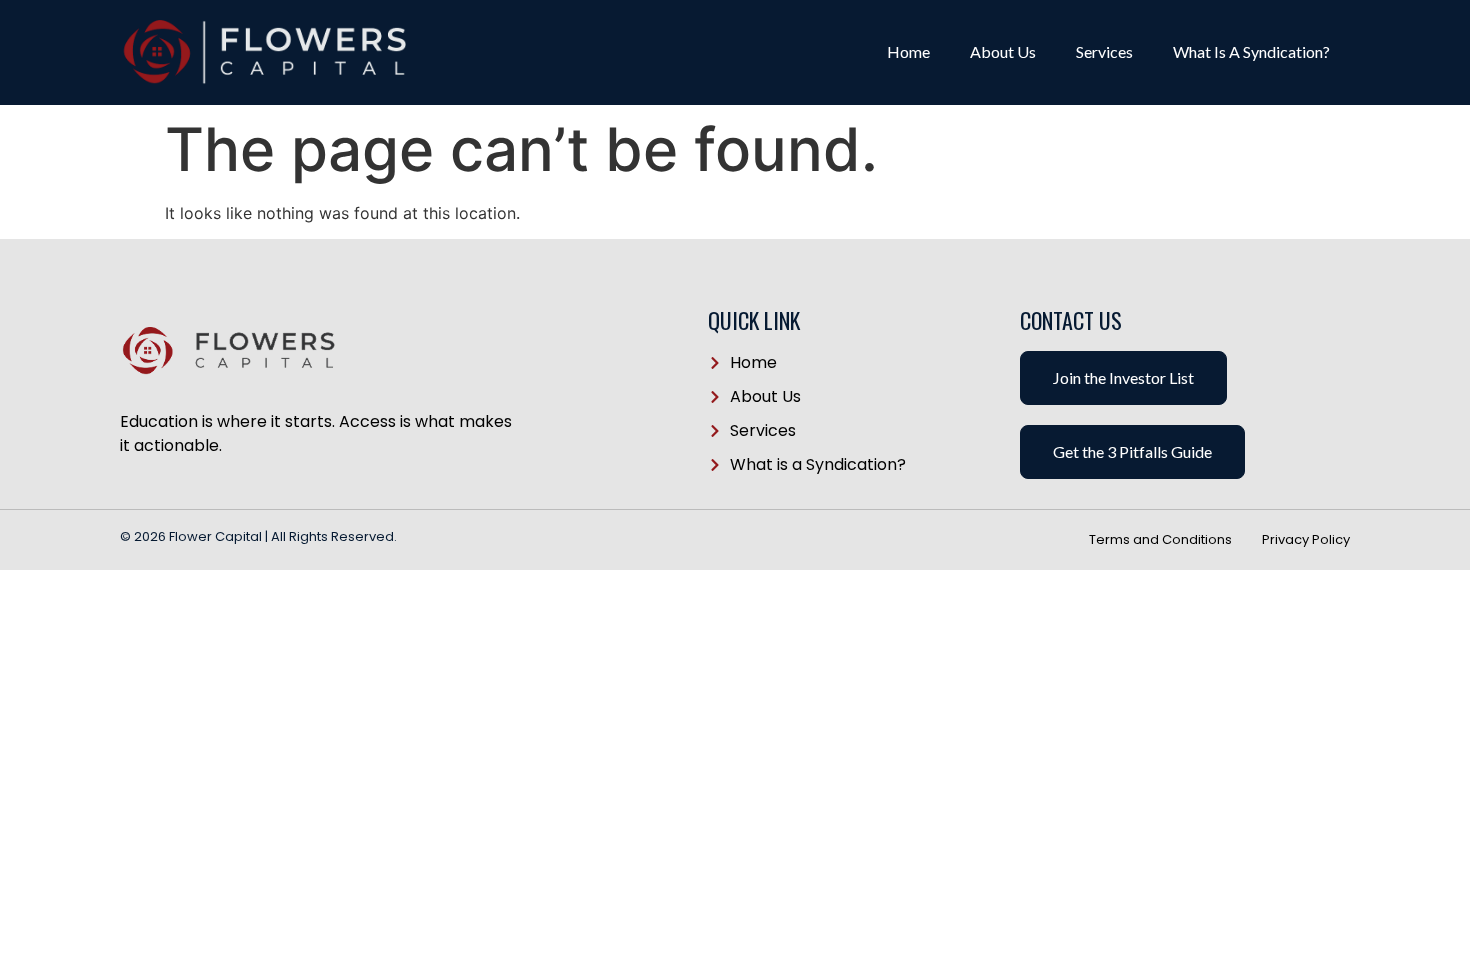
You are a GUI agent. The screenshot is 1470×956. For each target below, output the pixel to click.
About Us (1003, 51)
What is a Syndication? (1251, 51)
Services (1104, 51)
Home (908, 51)
